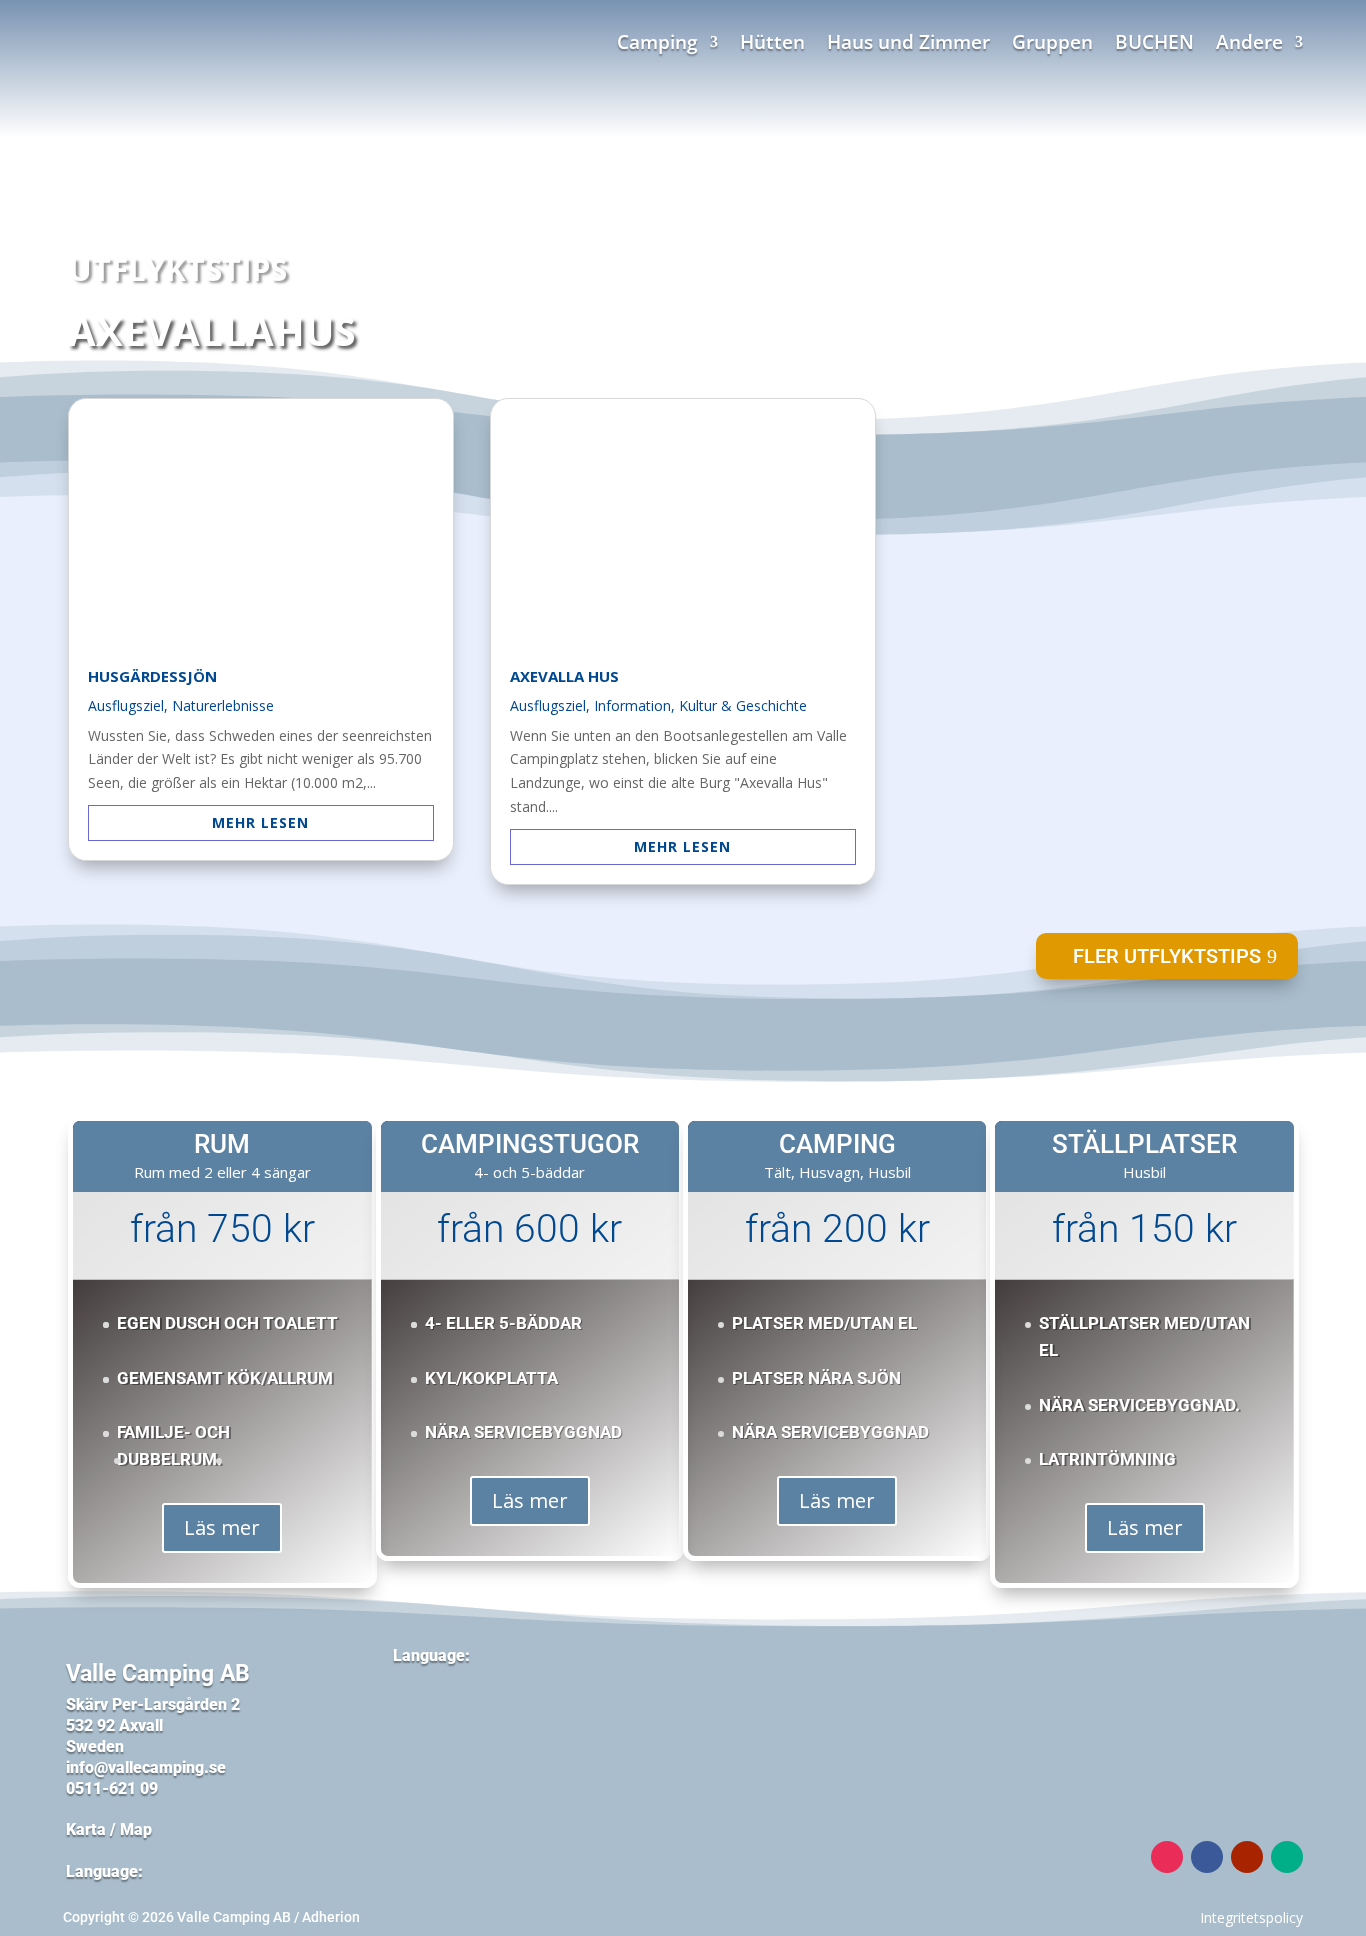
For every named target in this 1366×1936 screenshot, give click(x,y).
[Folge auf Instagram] (1167, 1857)
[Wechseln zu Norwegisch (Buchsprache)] (414, 1747)
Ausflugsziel (126, 705)
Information (632, 705)
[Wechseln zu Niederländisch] (588, 1698)
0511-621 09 (112, 1788)
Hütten (772, 45)
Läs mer (222, 1527)
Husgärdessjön (152, 676)
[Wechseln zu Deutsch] (530, 1698)
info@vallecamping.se (148, 1767)
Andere (1249, 45)
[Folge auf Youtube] (1247, 1857)
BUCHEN (1154, 45)
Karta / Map (109, 1829)
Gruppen (1052, 45)
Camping (657, 45)
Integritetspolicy (1251, 1917)
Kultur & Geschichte (743, 705)
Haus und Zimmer (908, 45)
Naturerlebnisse (223, 705)
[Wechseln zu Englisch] (472, 1698)
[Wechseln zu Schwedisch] (414, 1698)
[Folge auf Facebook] (1207, 1857)
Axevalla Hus (564, 676)
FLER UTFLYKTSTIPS (1167, 956)
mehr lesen (260, 822)
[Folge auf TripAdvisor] (1287, 1857)
